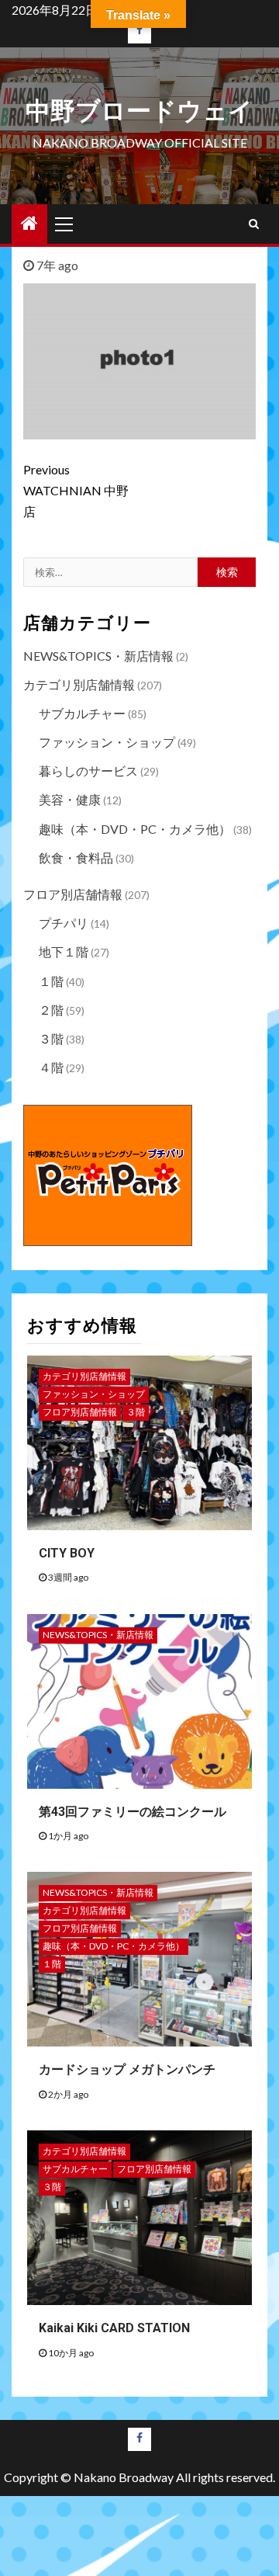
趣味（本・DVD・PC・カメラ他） (135, 829)
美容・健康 (70, 799)
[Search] (254, 224)
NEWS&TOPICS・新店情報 (98, 656)
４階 (51, 1067)
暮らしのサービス (88, 771)
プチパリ (64, 923)
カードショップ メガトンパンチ (127, 2069)
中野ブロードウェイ (139, 111)
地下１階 (64, 951)
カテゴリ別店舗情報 (79, 684)
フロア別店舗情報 (73, 894)
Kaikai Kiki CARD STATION (114, 2328)
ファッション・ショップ (107, 742)
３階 (51, 1038)
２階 (51, 1010)
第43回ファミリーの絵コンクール (133, 1812)
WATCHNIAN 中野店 (76, 490)
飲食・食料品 (76, 858)
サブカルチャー (82, 713)
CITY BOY (67, 1553)
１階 (51, 981)
